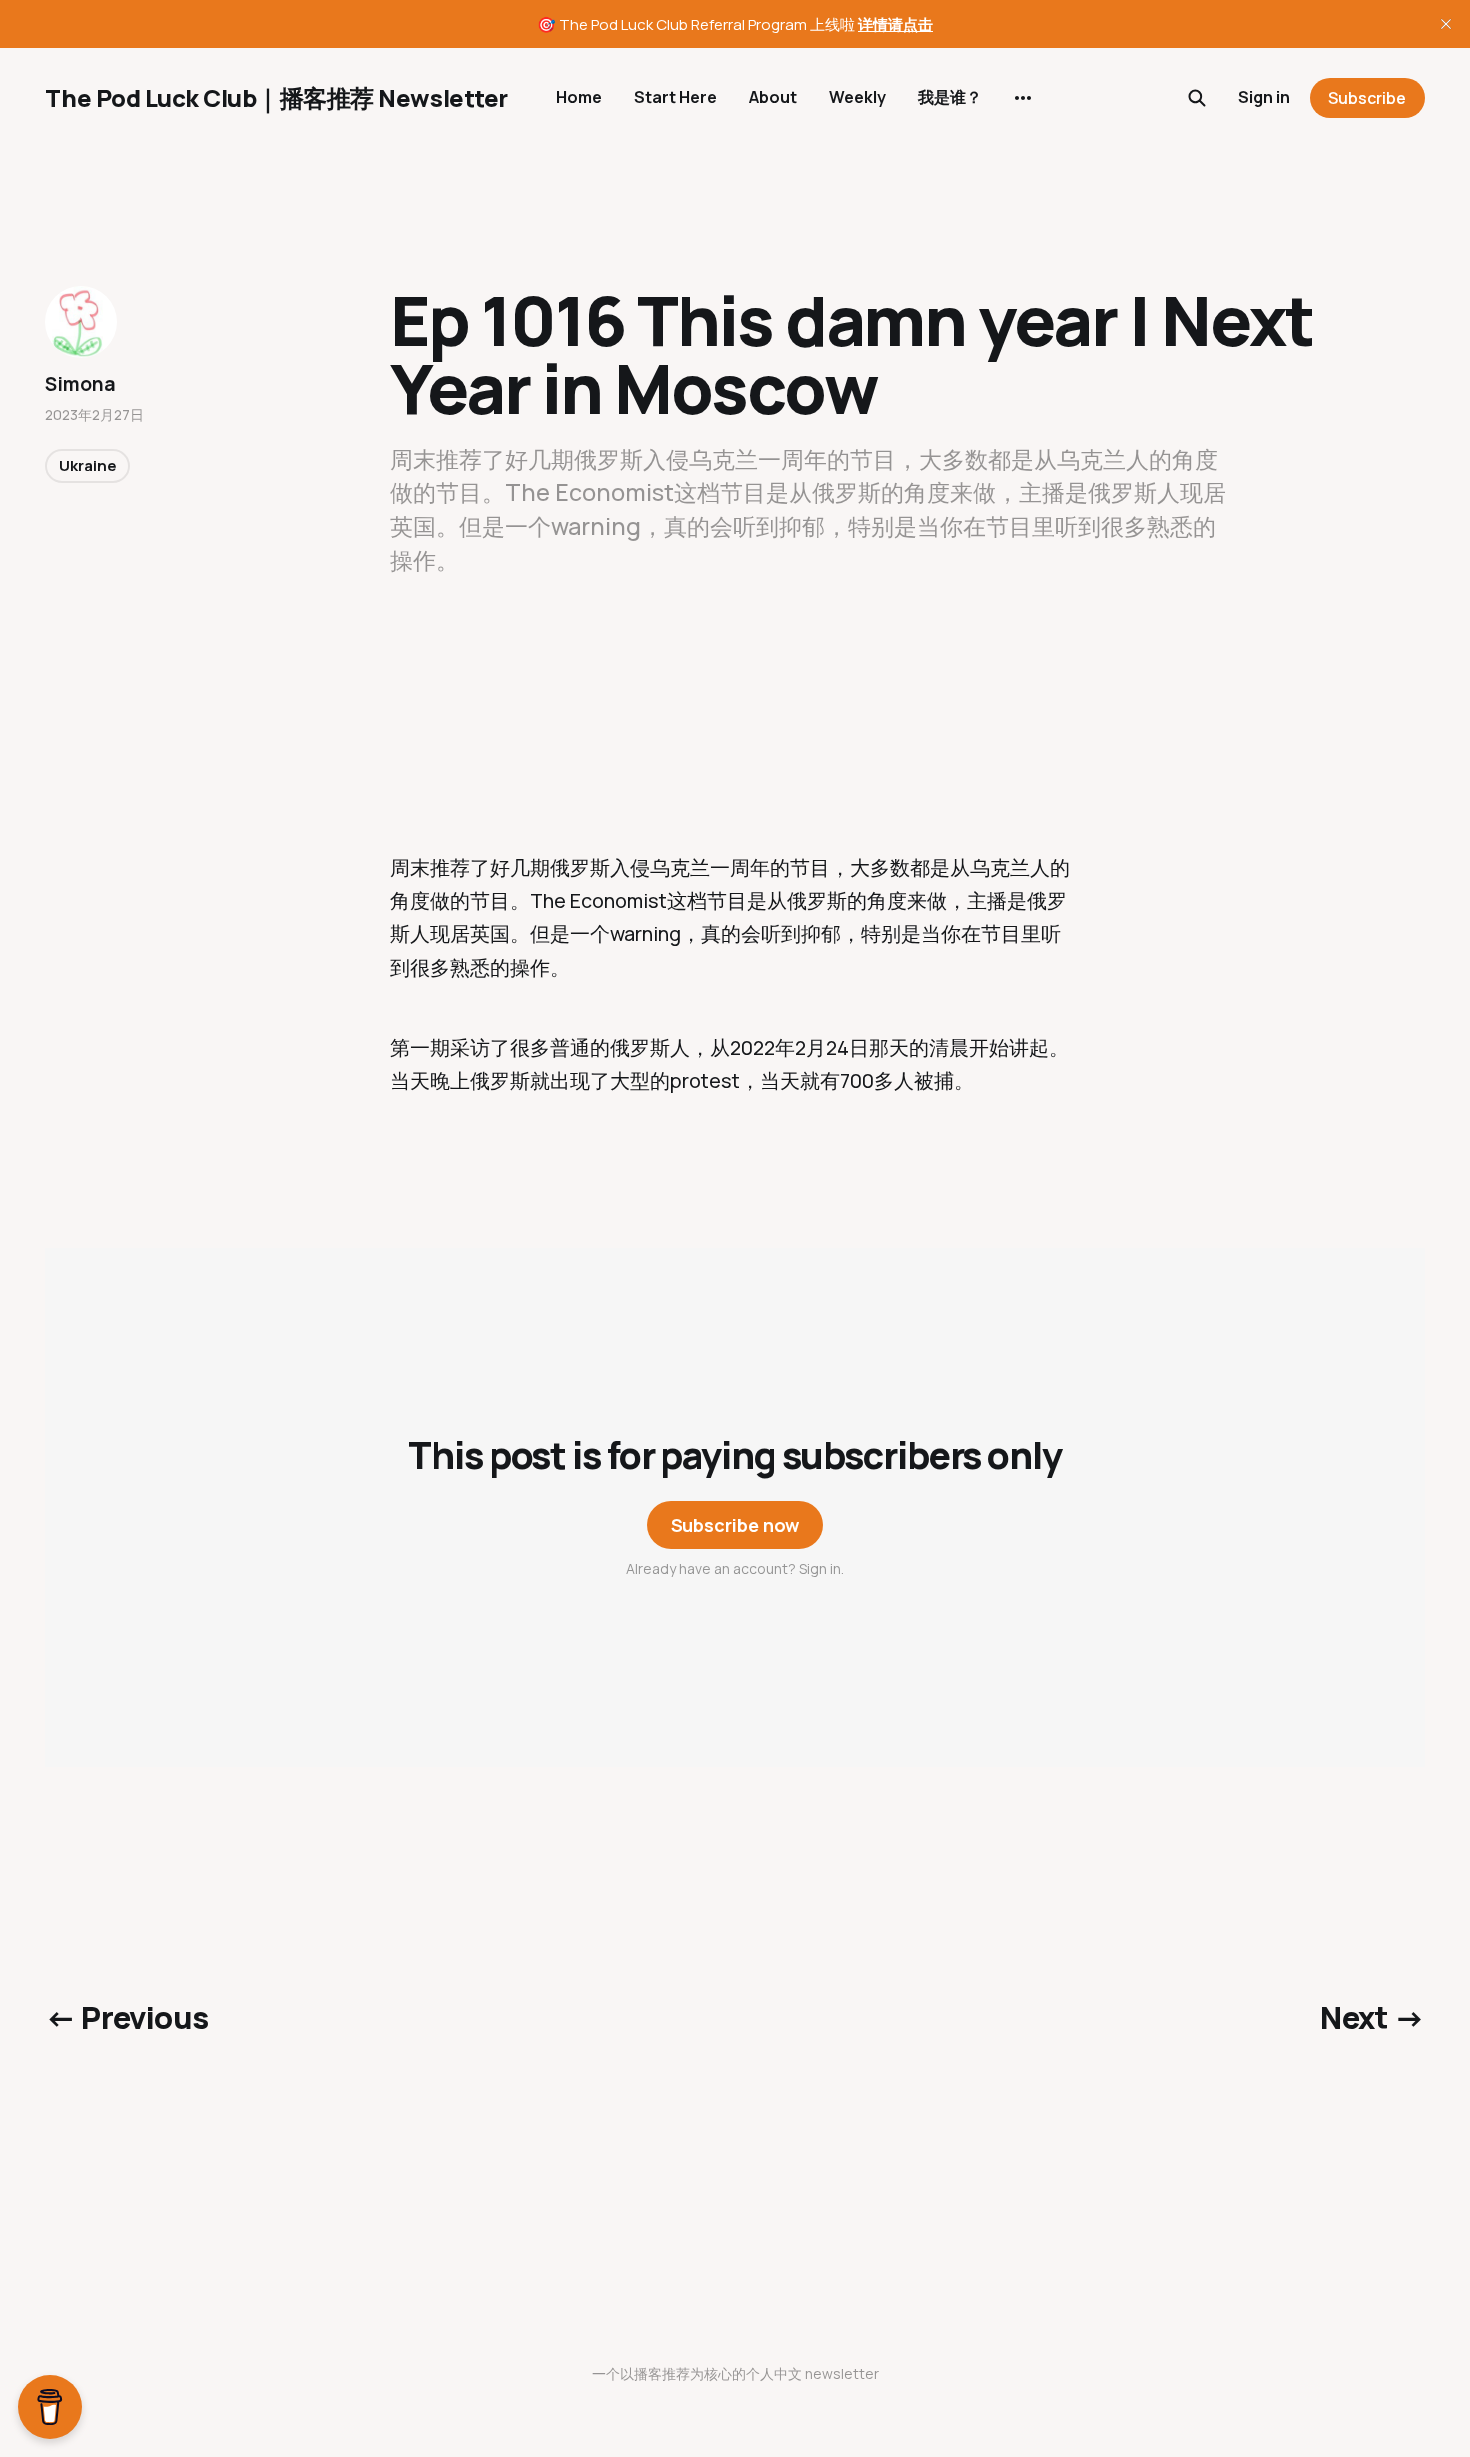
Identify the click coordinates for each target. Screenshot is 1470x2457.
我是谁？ (950, 97)
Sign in (1264, 97)
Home (579, 97)
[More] (1023, 98)
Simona (80, 384)
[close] (1446, 24)
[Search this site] (1197, 98)
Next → (1372, 2017)
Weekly (857, 97)
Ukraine (87, 465)
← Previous (126, 2017)
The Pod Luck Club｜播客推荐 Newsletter (276, 98)
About (773, 97)
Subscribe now (735, 1525)
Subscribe (1367, 98)
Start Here (675, 97)
